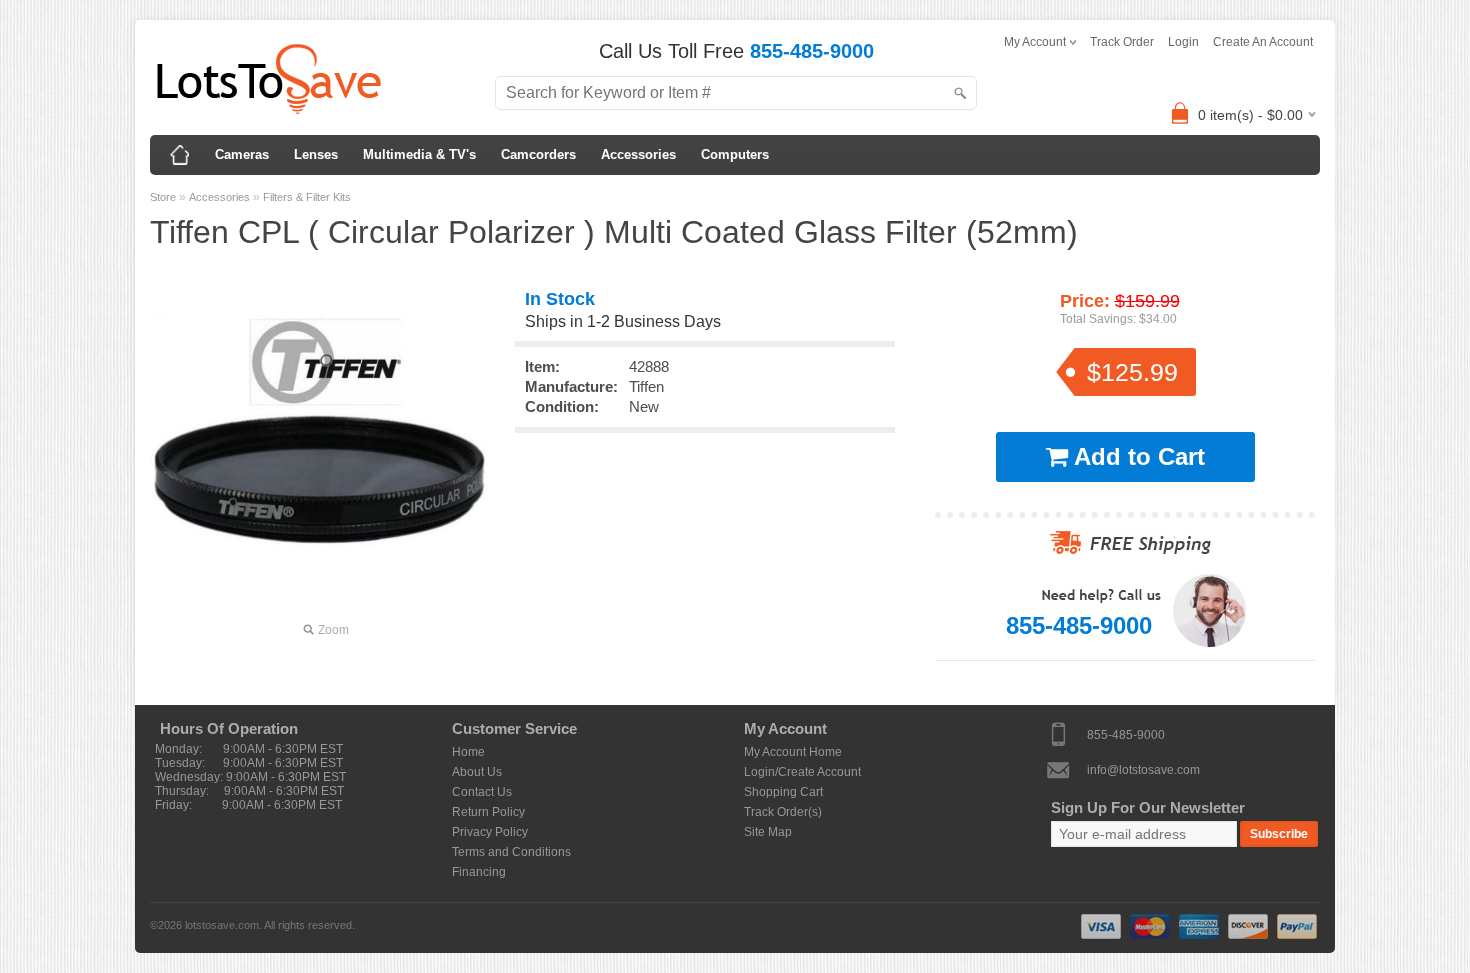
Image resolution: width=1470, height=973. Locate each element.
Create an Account (1263, 42)
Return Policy (488, 812)
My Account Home (793, 752)
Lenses (316, 154)
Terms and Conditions (511, 852)
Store (163, 197)
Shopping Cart (783, 792)
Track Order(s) (783, 812)
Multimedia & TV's (419, 154)
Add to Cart (1136, 456)
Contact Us (482, 792)
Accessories (638, 154)
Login (1183, 42)
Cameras (242, 154)
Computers (735, 154)
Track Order (1122, 42)
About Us (477, 772)
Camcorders (538, 154)
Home (468, 752)
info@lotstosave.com (1143, 769)
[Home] (180, 155)
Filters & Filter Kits (307, 197)
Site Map (768, 832)
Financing (479, 872)
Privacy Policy (490, 832)
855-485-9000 (1126, 734)
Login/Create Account (802, 772)
